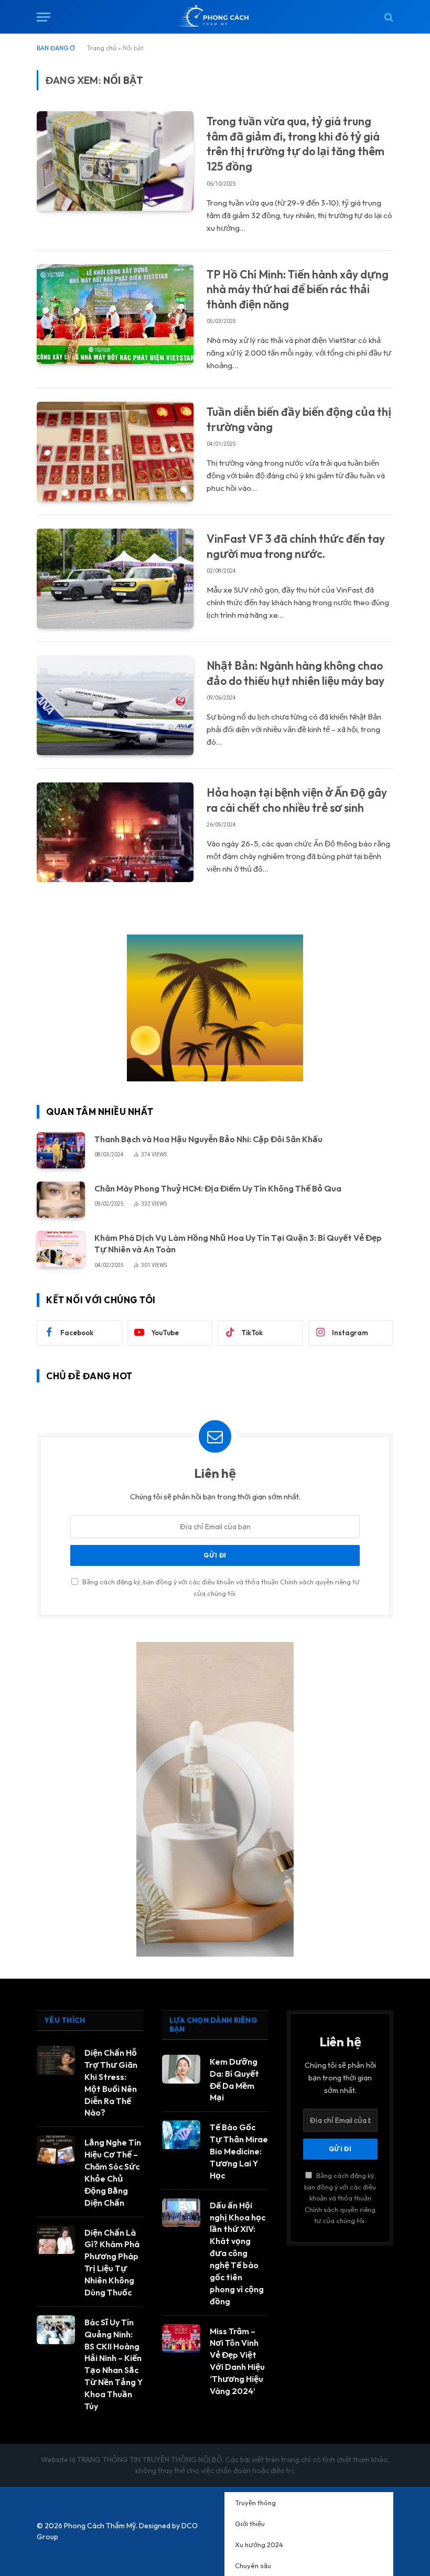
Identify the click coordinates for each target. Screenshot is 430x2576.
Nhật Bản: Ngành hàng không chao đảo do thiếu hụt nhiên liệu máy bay (295, 673)
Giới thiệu (250, 2524)
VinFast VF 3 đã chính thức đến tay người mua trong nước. (296, 546)
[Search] (388, 17)
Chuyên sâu (253, 2566)
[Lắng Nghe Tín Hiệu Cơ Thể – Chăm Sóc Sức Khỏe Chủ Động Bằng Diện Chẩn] (56, 2150)
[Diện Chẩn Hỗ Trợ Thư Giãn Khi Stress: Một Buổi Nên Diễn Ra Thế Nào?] (56, 2060)
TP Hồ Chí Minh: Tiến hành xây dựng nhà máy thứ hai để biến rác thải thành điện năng (298, 289)
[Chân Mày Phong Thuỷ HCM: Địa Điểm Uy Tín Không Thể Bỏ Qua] (61, 1200)
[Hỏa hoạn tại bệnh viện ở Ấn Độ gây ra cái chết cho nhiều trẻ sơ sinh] (115, 832)
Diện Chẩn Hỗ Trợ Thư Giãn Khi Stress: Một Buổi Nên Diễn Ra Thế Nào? (111, 2083)
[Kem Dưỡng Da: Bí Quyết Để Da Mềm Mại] (181, 2069)
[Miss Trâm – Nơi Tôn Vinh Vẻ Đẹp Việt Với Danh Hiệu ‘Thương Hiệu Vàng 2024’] (181, 2339)
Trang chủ (102, 48)
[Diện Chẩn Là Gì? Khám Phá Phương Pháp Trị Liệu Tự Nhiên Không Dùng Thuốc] (56, 2240)
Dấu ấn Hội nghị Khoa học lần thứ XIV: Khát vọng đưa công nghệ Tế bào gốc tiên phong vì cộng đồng (238, 2253)
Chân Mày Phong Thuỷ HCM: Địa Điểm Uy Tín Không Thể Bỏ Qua (218, 1188)
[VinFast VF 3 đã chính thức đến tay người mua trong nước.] (115, 578)
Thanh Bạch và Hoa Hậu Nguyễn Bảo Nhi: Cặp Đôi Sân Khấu (208, 1139)
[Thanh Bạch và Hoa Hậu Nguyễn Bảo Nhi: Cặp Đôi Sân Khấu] (61, 1150)
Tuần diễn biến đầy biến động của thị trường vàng (299, 419)
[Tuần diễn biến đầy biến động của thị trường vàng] (115, 452)
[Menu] (44, 17)
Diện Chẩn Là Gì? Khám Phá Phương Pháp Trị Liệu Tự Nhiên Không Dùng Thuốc (112, 2262)
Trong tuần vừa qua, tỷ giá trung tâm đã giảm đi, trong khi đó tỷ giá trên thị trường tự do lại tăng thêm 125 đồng (295, 144)
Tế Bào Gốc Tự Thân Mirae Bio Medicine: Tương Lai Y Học (239, 2151)
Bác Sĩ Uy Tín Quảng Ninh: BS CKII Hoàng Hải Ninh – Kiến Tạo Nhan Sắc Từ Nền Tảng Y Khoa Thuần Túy (114, 2364)
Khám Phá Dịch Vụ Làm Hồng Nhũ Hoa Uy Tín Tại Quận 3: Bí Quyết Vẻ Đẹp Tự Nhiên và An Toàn (238, 1244)
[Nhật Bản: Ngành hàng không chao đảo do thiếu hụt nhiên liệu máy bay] (115, 705)
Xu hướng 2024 (259, 2545)
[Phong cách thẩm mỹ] (215, 17)
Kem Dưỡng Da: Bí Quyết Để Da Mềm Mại (234, 2080)
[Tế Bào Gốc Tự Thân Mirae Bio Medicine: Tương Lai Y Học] (181, 2135)
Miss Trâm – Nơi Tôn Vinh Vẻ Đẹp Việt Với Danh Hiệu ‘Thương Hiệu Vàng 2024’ (237, 2361)
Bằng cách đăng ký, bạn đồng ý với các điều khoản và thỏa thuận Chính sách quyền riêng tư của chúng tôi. (340, 2198)
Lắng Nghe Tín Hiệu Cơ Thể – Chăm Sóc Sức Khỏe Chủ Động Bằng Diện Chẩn (113, 2172)
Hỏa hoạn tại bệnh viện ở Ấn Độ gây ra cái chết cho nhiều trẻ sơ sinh (297, 800)
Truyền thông (255, 2503)
